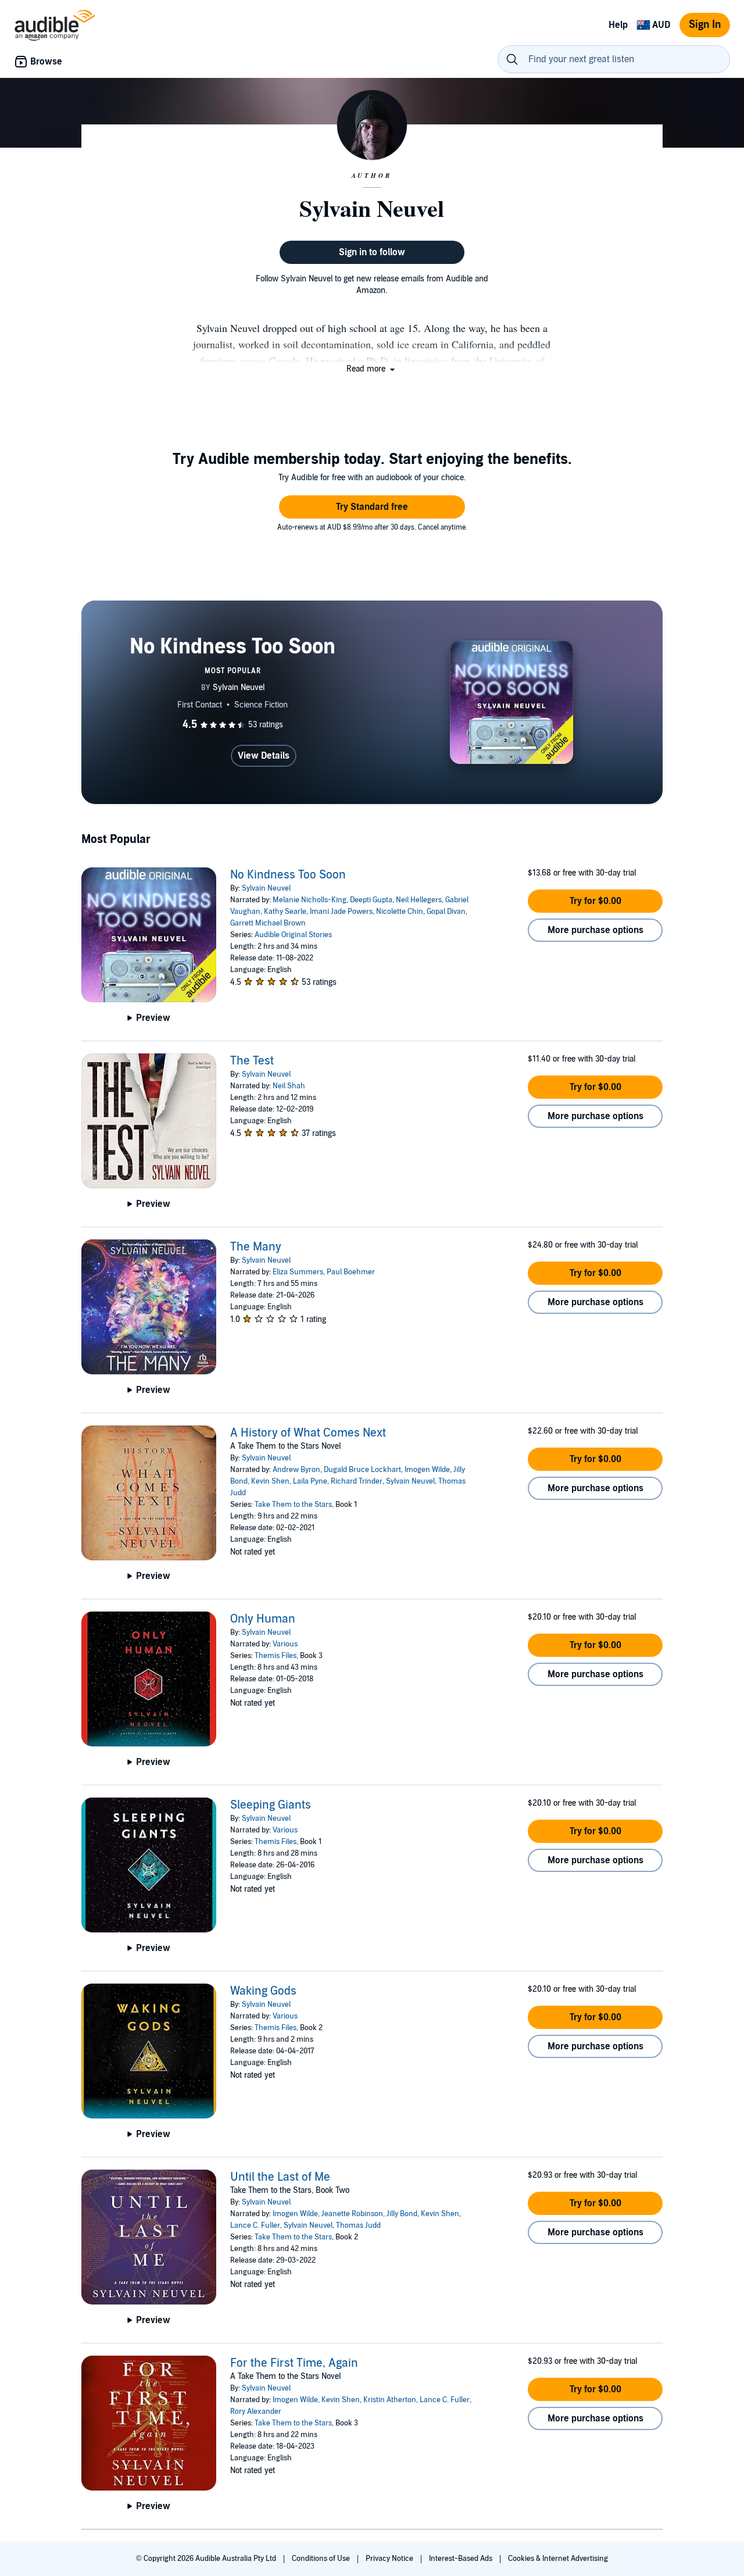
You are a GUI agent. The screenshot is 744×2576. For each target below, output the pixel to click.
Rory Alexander (256, 2411)
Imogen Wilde (427, 1470)
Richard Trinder (357, 1481)
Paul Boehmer (351, 1272)
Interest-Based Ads (462, 2559)
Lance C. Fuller (255, 2225)
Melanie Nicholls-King (310, 900)
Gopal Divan (446, 912)
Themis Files (276, 1656)
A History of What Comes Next (308, 1433)
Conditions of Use (322, 2559)
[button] (372, 369)
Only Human (263, 1619)
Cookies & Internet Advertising (558, 2559)
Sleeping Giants (271, 1805)
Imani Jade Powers (341, 912)
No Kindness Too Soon (288, 875)
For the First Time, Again (294, 2363)
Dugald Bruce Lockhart (362, 1470)
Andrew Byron (296, 1470)
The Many (256, 1247)
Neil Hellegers (419, 900)
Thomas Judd (358, 2225)
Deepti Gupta (371, 900)
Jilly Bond (402, 2214)
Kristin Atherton (390, 2400)
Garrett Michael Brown (268, 923)
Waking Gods (263, 1991)
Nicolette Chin (400, 912)
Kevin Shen (270, 1481)
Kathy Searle (285, 912)
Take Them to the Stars (293, 1505)
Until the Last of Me (280, 2177)
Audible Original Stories (293, 935)
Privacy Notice (390, 2559)
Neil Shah (289, 1086)
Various (285, 1644)
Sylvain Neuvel (266, 888)
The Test (252, 1061)
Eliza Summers (298, 1272)
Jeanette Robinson (352, 2214)
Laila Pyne (310, 1481)
